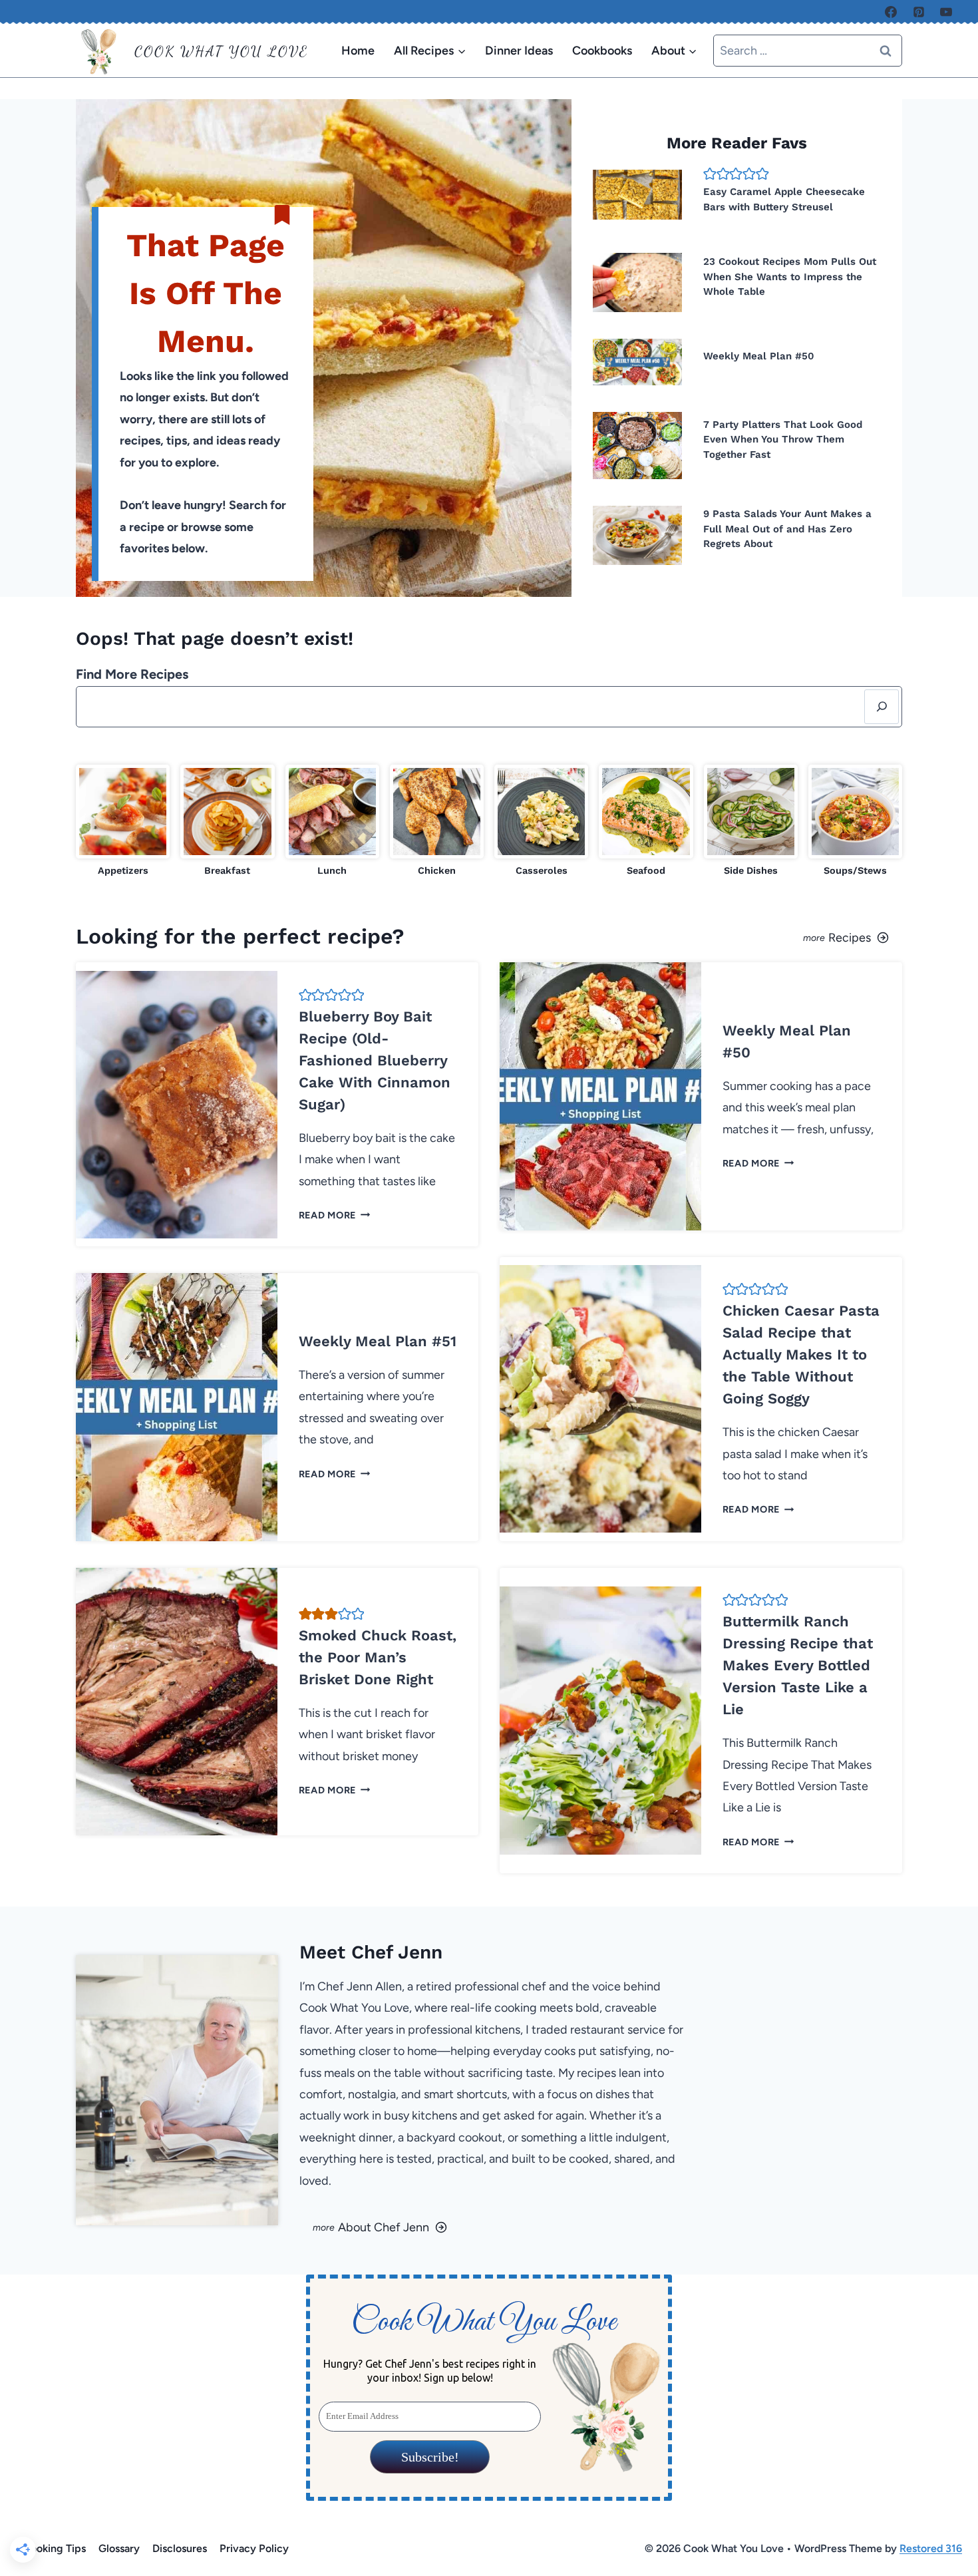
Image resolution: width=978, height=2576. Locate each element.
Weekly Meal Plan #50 (759, 356)
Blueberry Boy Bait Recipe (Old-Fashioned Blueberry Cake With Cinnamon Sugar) (375, 1060)
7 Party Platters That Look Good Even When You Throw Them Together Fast (783, 440)
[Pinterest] (919, 12)
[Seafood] (646, 822)
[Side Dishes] (751, 822)
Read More (332, 1215)
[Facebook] (891, 12)
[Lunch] (332, 822)
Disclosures (180, 2548)
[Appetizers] (123, 822)
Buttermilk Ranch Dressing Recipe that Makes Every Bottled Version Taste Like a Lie (798, 1665)
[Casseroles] (541, 822)
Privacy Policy (254, 2548)
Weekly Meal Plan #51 (378, 1341)
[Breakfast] (227, 822)
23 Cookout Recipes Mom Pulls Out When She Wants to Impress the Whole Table (790, 276)
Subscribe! (429, 2457)
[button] (710, 174)
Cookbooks (602, 51)
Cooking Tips (54, 2548)
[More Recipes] (701, 936)
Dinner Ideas (519, 51)
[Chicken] (437, 822)
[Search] (882, 707)
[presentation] (637, 195)
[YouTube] (946, 12)
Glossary (119, 2548)
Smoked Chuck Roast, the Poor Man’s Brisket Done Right (378, 1657)
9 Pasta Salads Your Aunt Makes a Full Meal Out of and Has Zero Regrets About (787, 529)
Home (358, 51)
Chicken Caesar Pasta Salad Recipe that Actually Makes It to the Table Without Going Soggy (801, 1355)
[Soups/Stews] (855, 822)
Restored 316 (931, 2548)
